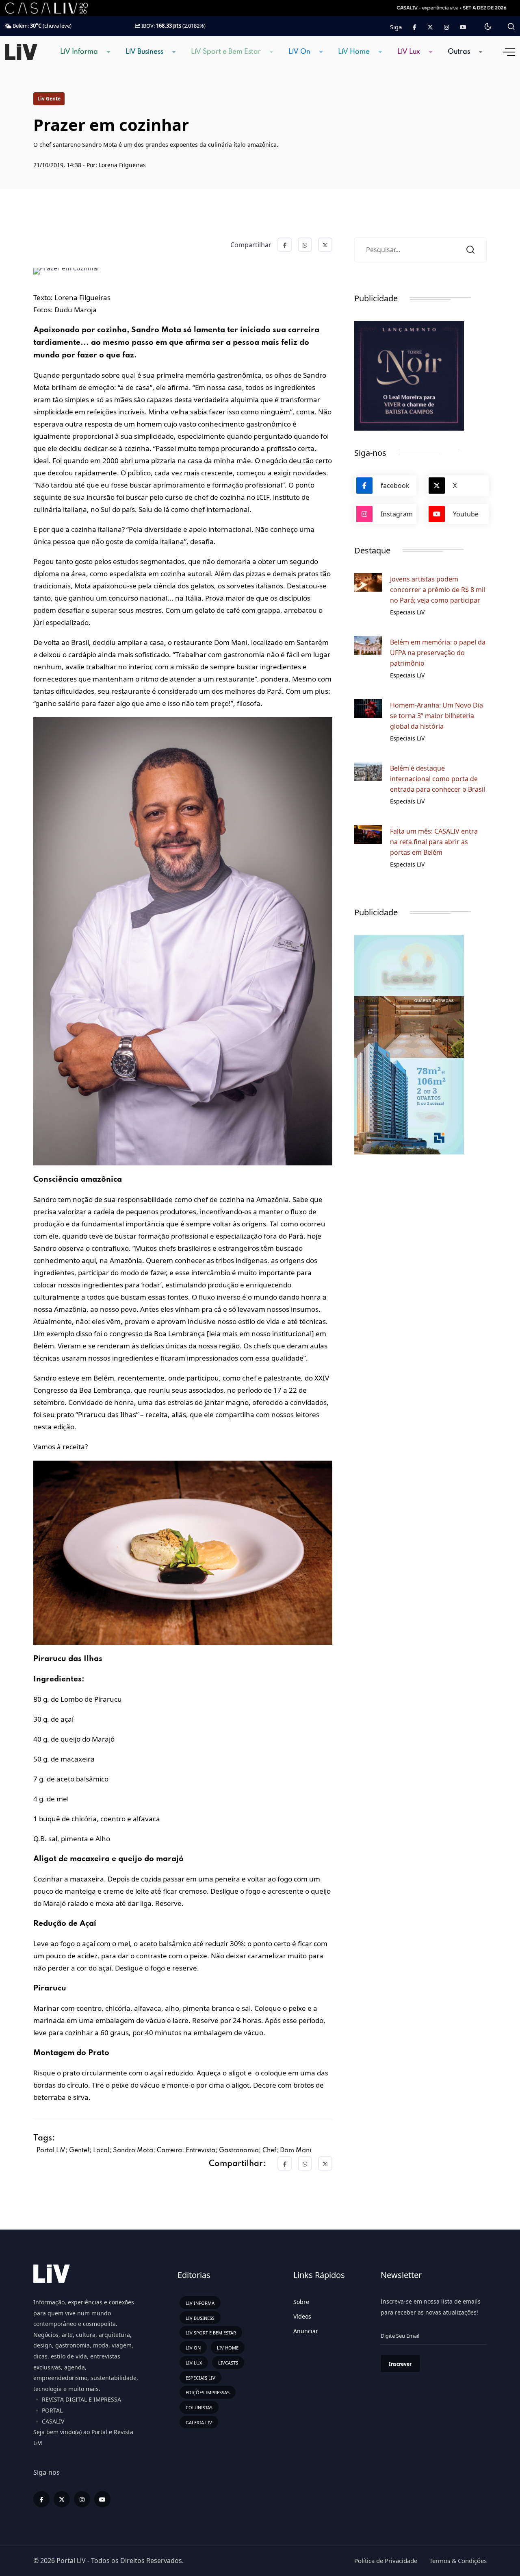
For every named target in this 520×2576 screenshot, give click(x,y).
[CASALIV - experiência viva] (452, 8)
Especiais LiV (200, 2378)
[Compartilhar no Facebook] (285, 245)
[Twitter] (430, 27)
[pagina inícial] (21, 51)
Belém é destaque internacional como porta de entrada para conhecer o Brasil (438, 779)
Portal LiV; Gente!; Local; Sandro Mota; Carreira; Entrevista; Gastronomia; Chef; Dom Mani (174, 2151)
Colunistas (199, 2407)
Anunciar (306, 2331)
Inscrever (400, 2364)
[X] (62, 2499)
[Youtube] (463, 27)
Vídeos (302, 2316)
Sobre (301, 2302)
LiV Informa (79, 52)
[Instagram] (82, 2499)
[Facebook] (415, 27)
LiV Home (354, 52)
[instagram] (446, 27)
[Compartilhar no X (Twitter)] (325, 245)
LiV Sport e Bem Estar (226, 52)
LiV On (299, 52)
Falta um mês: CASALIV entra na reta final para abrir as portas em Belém (434, 842)
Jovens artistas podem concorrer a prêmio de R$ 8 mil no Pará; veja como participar (438, 590)
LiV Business (144, 52)
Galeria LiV (199, 2422)
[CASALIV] (53, 8)
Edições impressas (208, 2392)
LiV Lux (409, 52)
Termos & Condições (458, 2561)
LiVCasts (228, 2363)
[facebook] (41, 2499)
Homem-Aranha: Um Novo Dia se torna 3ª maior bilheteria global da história (437, 716)
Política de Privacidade (386, 2561)
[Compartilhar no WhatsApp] (305, 245)
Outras (459, 52)
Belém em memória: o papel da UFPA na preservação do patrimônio (438, 653)
